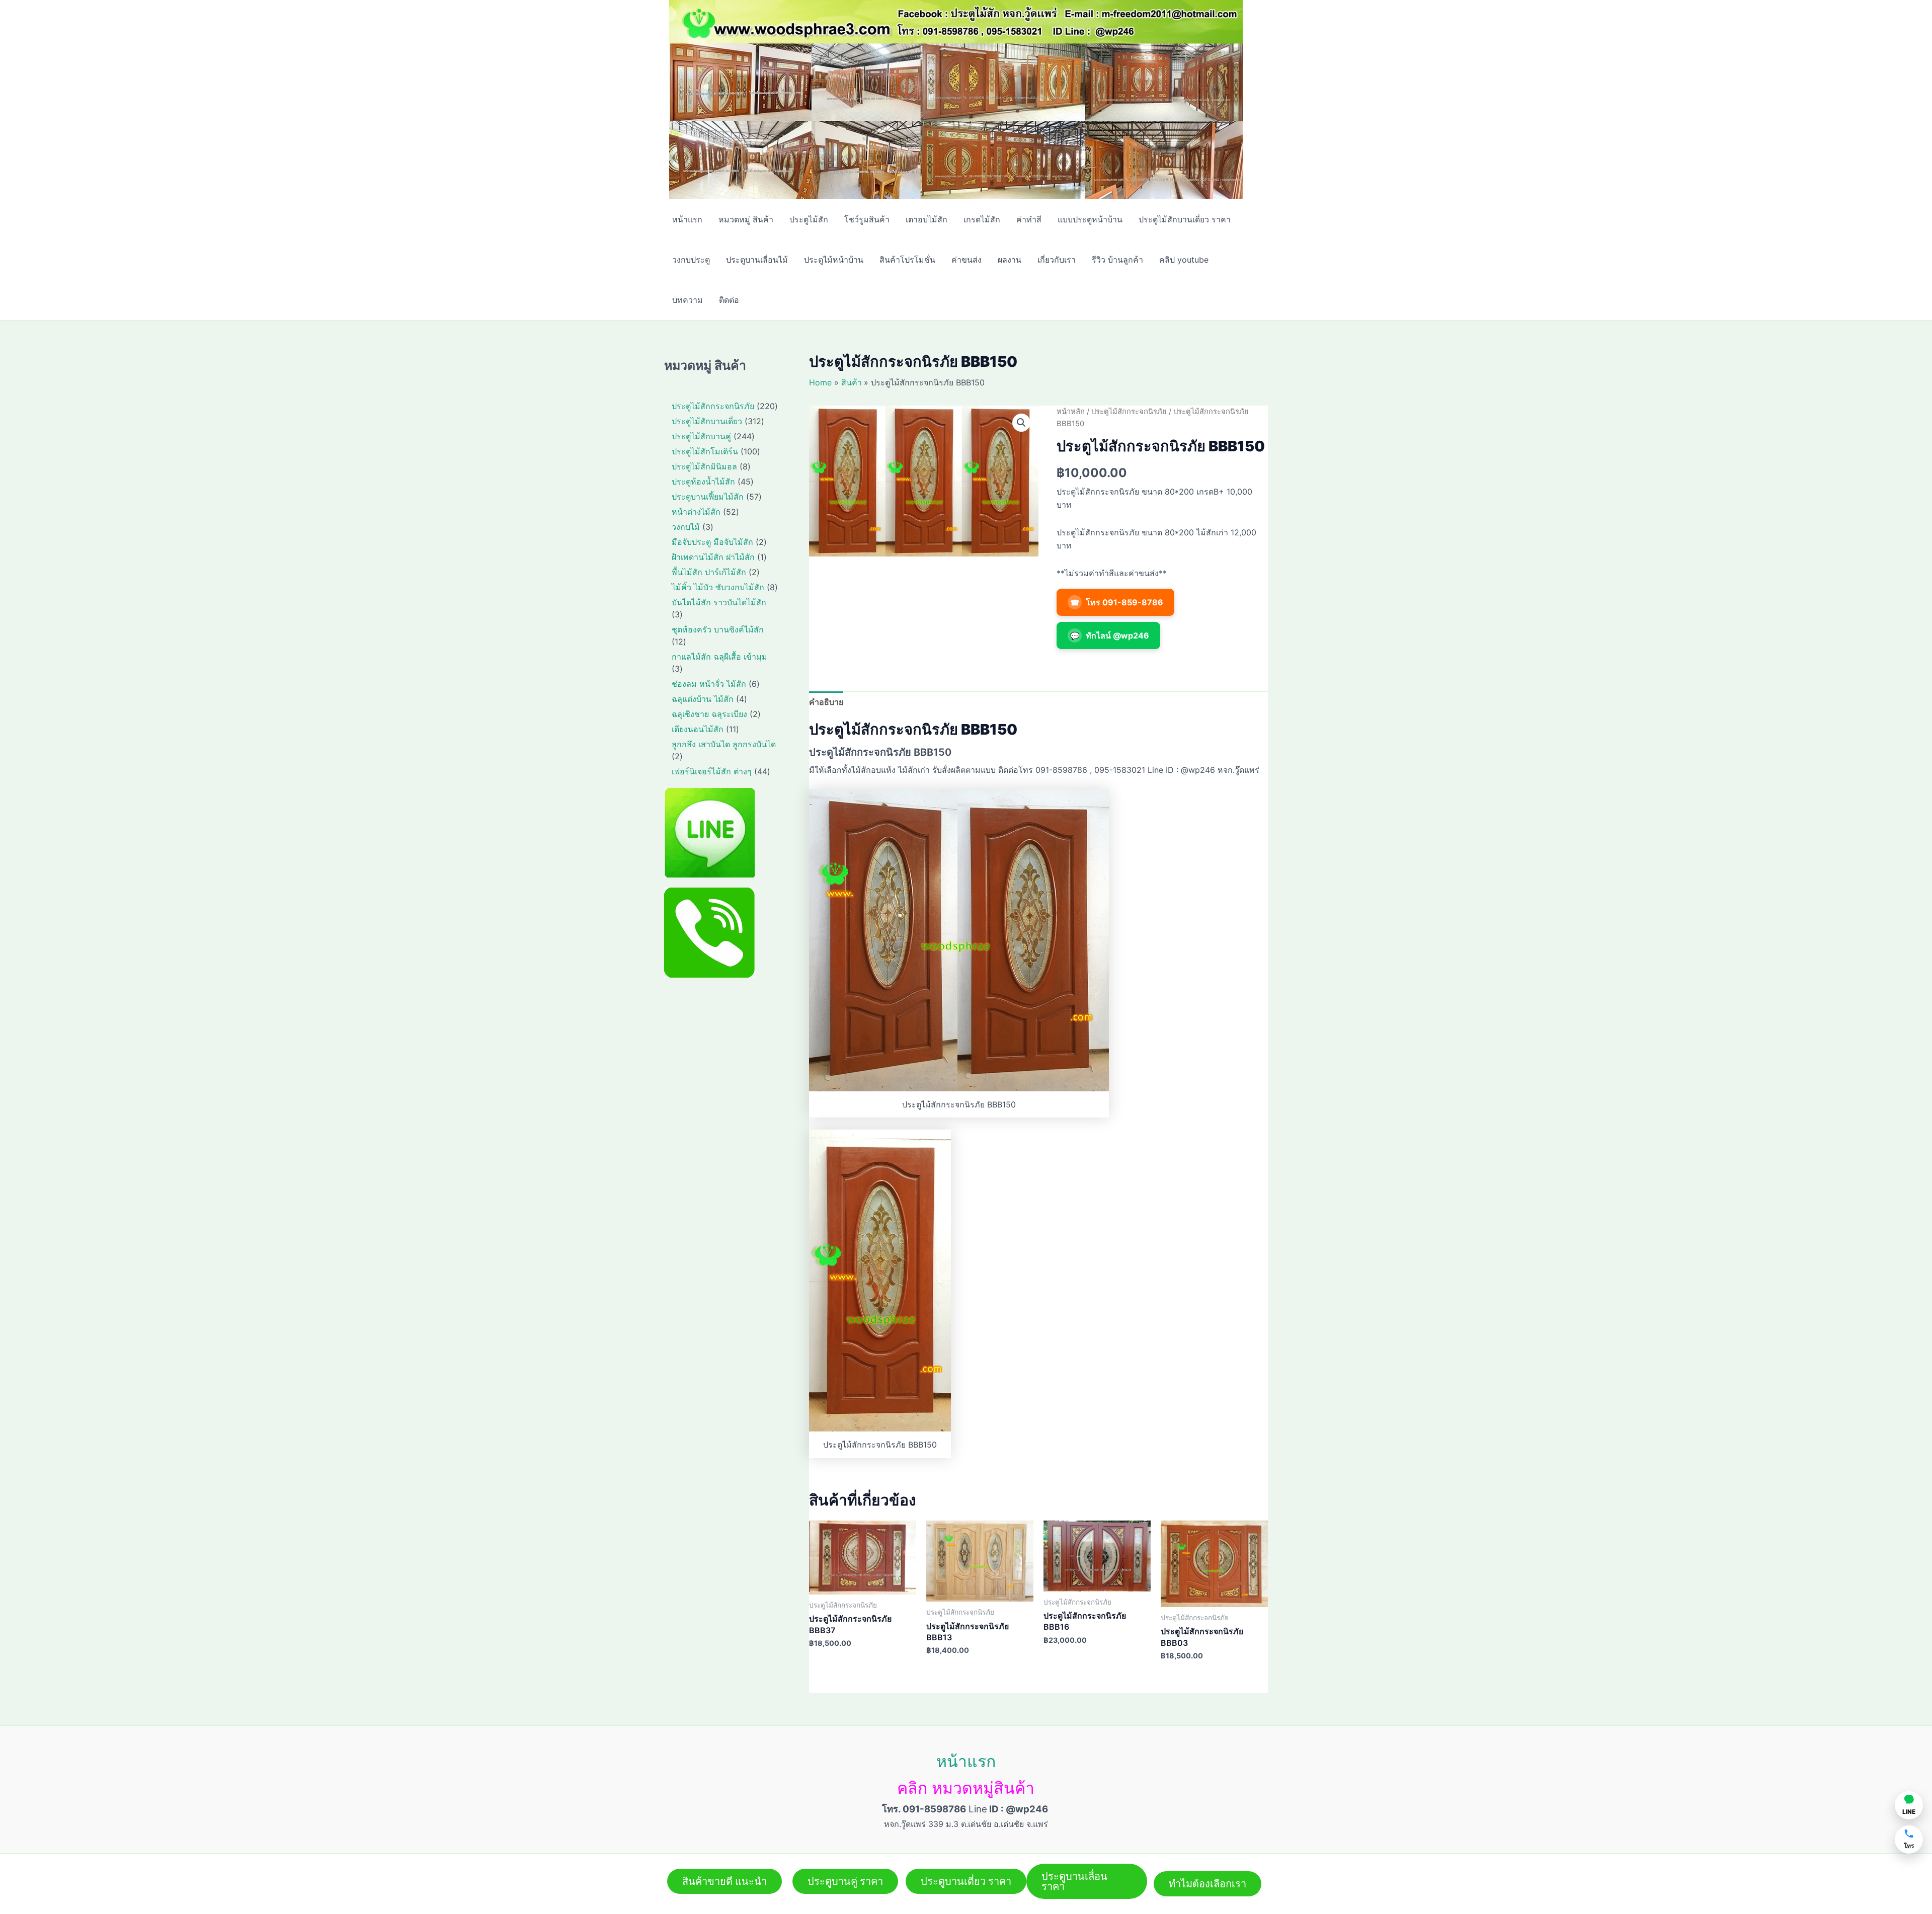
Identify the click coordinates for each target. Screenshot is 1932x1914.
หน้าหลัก (1071, 412)
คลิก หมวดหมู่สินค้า (966, 1788)
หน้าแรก (966, 1761)
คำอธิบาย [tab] (826, 702)
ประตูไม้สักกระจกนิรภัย (1129, 412)
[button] (1021, 423)
